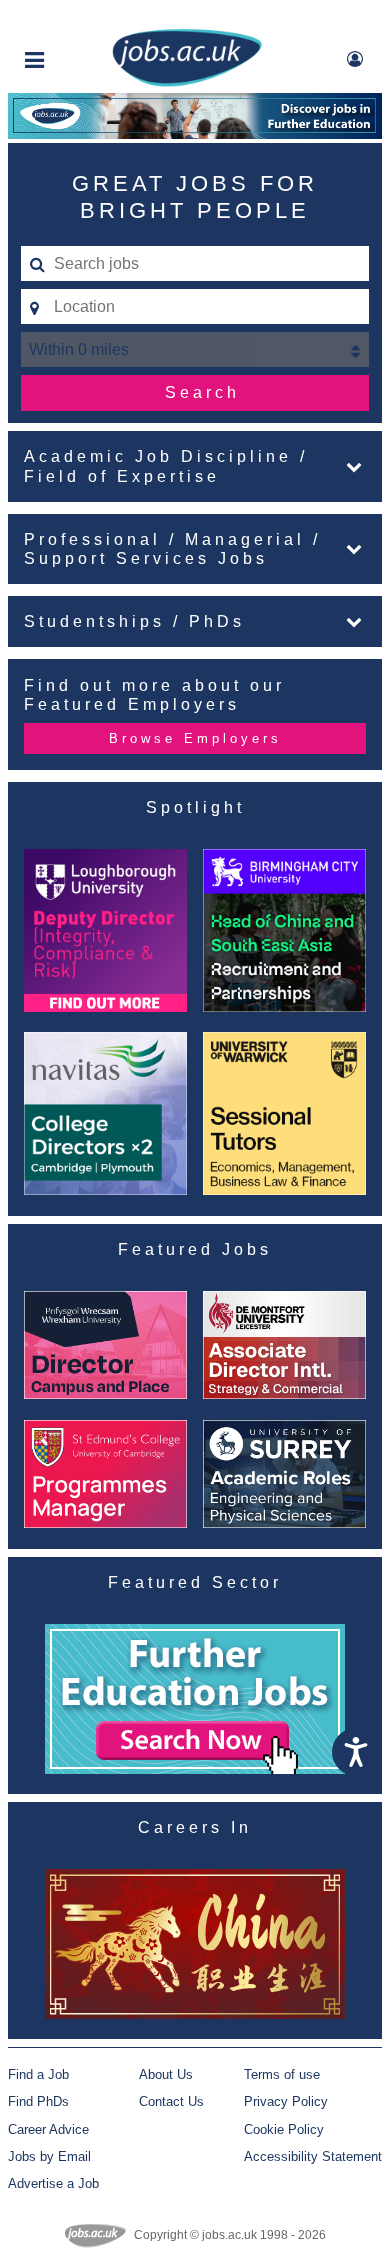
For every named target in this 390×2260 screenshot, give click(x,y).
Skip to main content (80, 17)
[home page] (187, 82)
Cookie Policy (284, 2129)
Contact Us (171, 2101)
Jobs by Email (49, 2156)
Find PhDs (38, 2101)
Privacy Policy (286, 2101)
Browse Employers (195, 738)
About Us (166, 2074)
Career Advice (48, 2129)
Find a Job (38, 2074)
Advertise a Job (53, 2183)
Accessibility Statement (313, 2156)
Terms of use (282, 2074)
